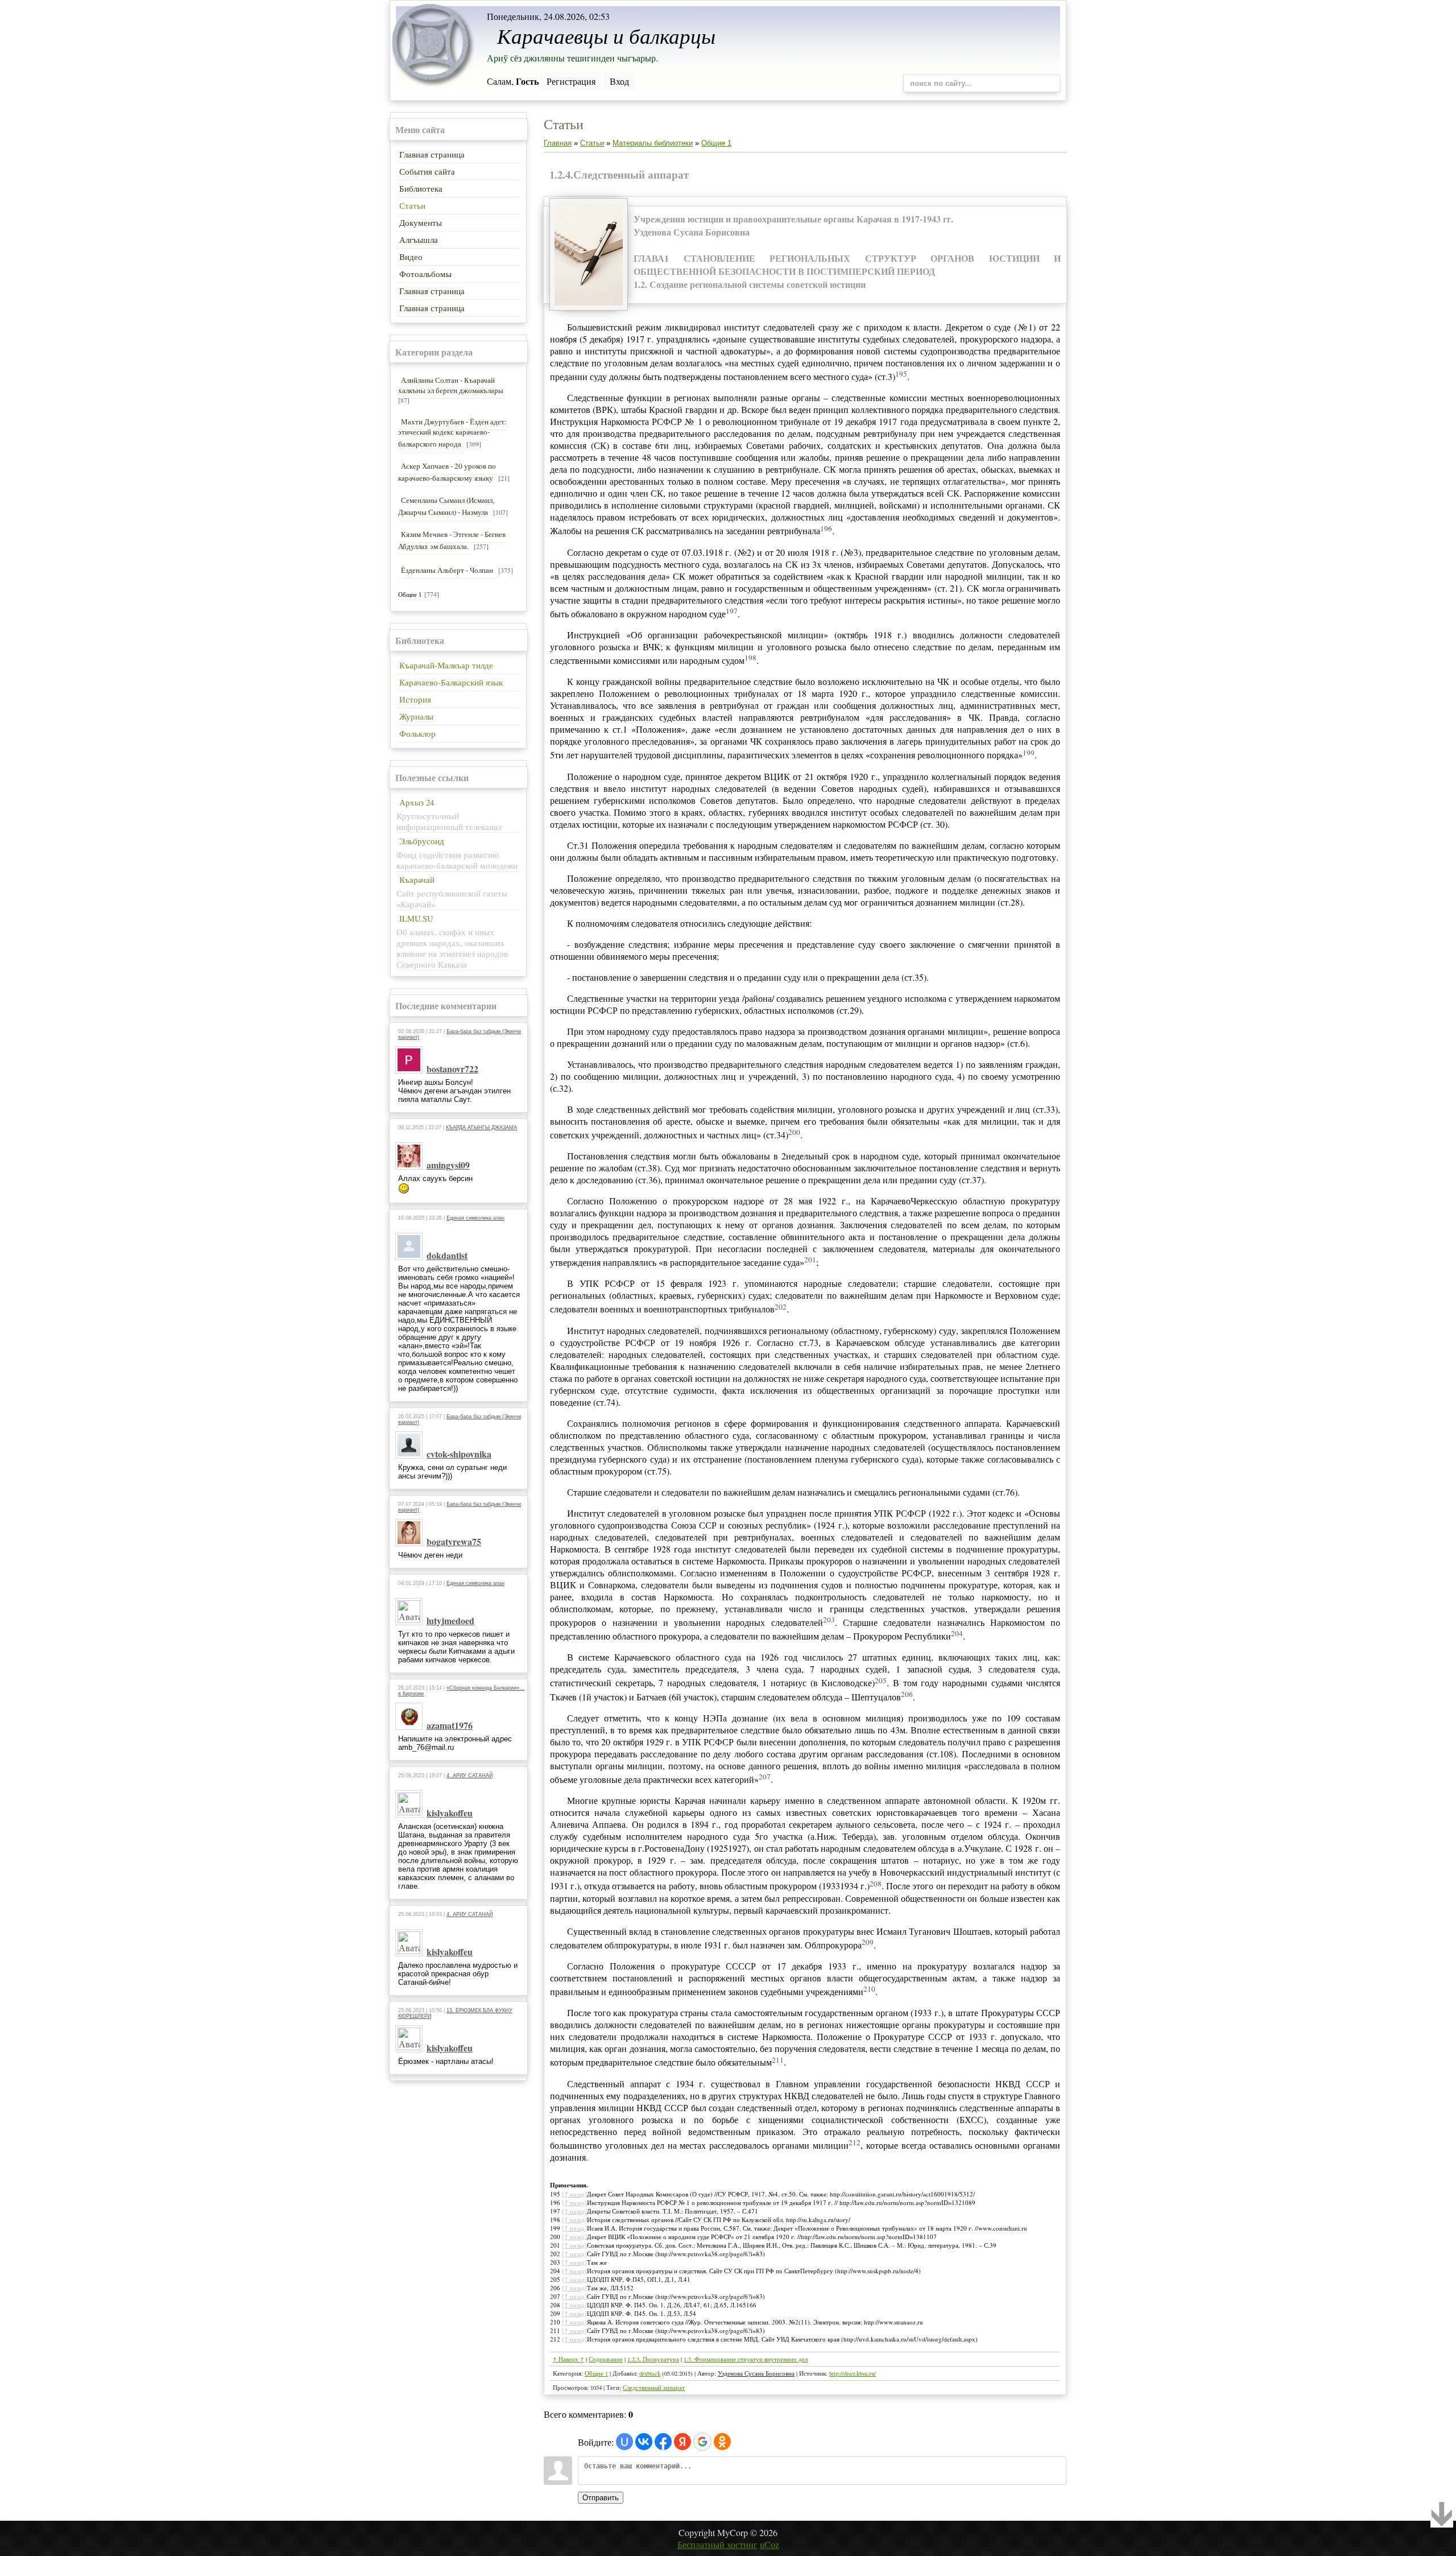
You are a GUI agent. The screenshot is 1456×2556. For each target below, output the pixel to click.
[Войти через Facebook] (663, 2442)
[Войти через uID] (624, 2442)
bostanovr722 (452, 1069)
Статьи (592, 143)
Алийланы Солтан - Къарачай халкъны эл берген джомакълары (451, 385)
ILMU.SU (416, 918)
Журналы (416, 717)
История (415, 699)
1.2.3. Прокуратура (653, 2359)
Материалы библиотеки (653, 143)
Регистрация (571, 81)
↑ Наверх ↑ (568, 2359)
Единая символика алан (475, 1218)
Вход (619, 81)
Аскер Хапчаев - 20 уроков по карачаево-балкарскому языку (447, 472)
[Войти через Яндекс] (682, 2442)
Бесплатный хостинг (717, 2544)
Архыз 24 (417, 802)
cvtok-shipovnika (459, 1454)
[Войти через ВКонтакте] (644, 2442)
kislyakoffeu (450, 1813)
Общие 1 (410, 594)
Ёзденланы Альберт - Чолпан (447, 570)
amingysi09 (448, 1165)
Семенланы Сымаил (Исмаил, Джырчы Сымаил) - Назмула (446, 506)
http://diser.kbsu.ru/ (853, 2373)
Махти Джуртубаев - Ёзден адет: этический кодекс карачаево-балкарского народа (452, 433)
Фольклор (417, 734)
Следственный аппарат (654, 2388)
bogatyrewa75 (454, 1541)
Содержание (606, 2359)
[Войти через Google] (702, 2442)
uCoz (770, 2544)
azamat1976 (450, 1725)
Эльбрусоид (422, 841)
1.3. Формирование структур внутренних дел (746, 2359)
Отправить (601, 2498)
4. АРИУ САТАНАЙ (470, 1775)
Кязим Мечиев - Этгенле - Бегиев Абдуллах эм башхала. (452, 540)
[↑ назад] (574, 2194)
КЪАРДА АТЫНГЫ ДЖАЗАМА (481, 1128)
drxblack (650, 2373)
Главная (558, 143)
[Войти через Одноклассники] (722, 2442)
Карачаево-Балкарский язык (451, 682)
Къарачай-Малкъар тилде (446, 665)
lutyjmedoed (450, 1620)
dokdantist (447, 1255)
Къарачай (417, 880)
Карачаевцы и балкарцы (606, 35)
